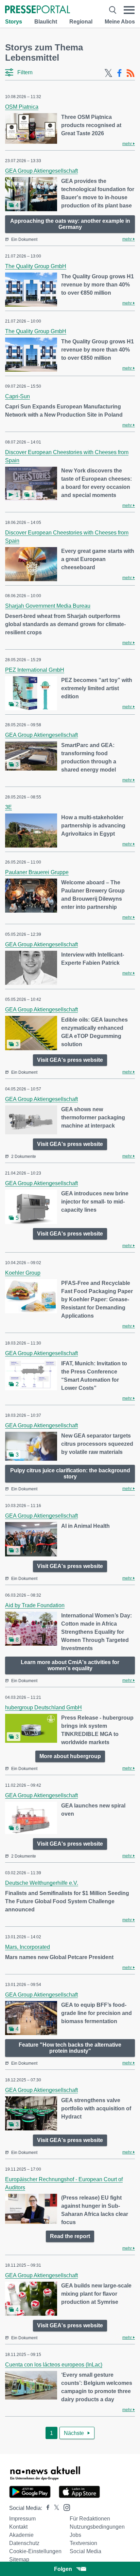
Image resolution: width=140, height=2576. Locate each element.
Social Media (85, 2551)
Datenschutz (24, 2543)
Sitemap (19, 2559)
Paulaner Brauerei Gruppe (37, 872)
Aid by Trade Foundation (35, 1605)
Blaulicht (46, 22)
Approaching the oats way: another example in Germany (70, 224)
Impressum (22, 2519)
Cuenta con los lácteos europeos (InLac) (54, 2365)
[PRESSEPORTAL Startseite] (38, 10)
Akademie (21, 2535)
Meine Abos (120, 22)
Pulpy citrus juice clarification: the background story (70, 1473)
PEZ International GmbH (35, 670)
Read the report (70, 2236)
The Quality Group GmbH (36, 266)
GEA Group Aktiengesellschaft (41, 171)
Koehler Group (23, 1273)
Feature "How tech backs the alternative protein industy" (70, 2048)
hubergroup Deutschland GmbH (43, 1708)
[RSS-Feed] (130, 73)
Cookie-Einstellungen (35, 2551)
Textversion (83, 2543)
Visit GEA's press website (70, 1060)
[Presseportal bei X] (55, 2508)
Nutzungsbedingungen (97, 2527)
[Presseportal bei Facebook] (46, 2508)
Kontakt (18, 2527)
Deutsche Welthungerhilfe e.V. (42, 1883)
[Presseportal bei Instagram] (65, 2507)
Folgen (63, 2569)
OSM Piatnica (22, 107)
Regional (81, 22)
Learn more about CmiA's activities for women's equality (70, 1665)
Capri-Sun (17, 396)
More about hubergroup (70, 1756)
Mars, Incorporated (28, 1947)
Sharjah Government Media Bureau (48, 606)
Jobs (75, 2535)
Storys (14, 22)
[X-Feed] (108, 73)
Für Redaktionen (90, 2519)
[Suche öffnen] (113, 10)
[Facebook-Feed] (119, 73)
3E (8, 807)
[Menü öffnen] (129, 10)
